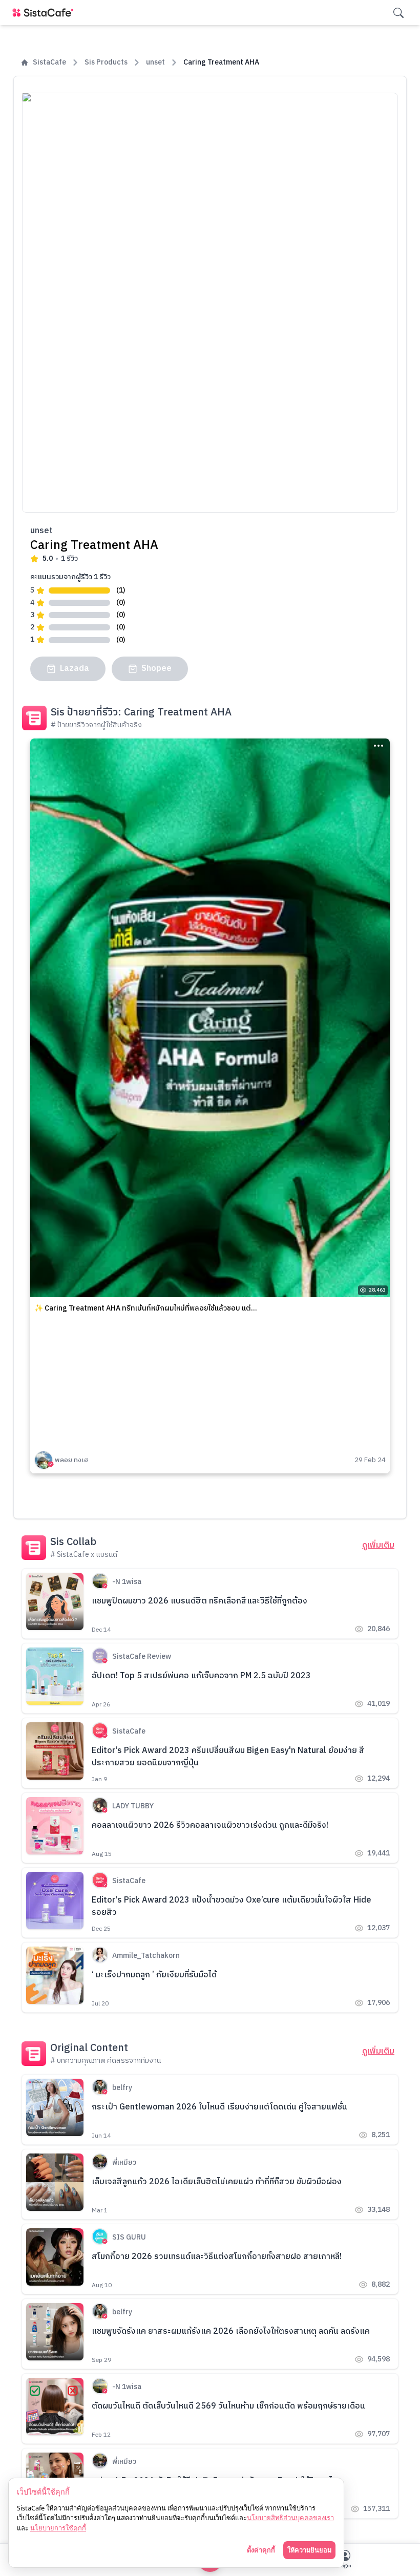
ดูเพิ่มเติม (378, 1546)
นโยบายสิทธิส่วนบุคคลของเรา (290, 2518)
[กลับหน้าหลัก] (45, 13)
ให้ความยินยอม (309, 2550)
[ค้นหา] (398, 13)
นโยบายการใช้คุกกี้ (58, 2528)
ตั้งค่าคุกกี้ (261, 2550)
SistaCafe (49, 62)
